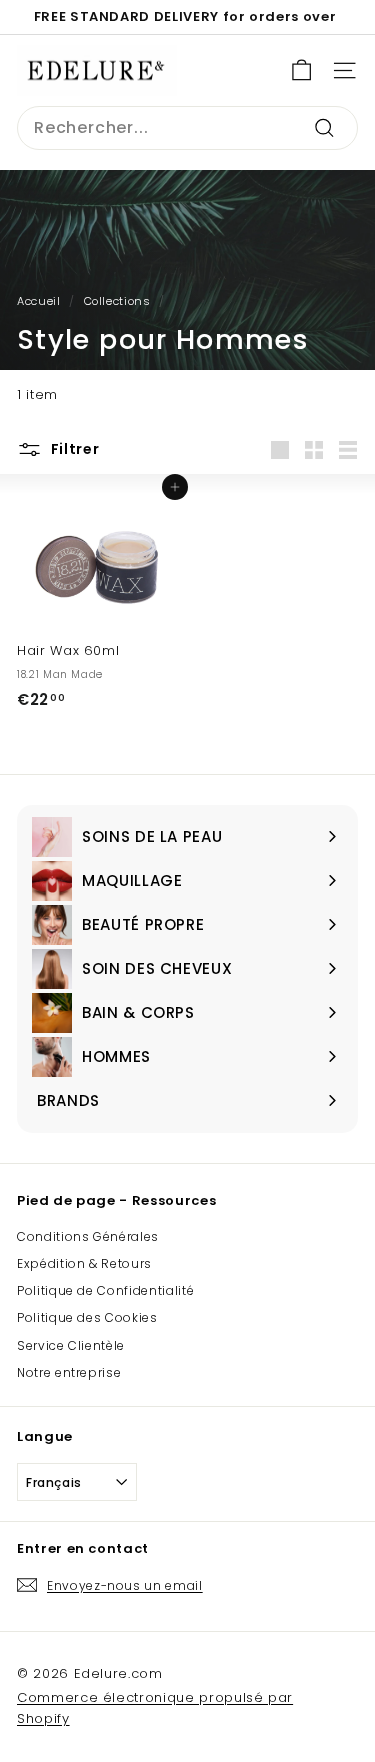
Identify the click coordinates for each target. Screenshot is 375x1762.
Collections (117, 301)
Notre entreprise (69, 1372)
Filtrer (73, 449)
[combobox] (187, 128)
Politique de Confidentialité (105, 1290)
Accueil (39, 301)
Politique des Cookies (87, 1317)
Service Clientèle (71, 1345)
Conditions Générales (88, 1236)
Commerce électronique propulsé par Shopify (155, 1708)
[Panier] (301, 70)
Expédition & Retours (84, 1263)
